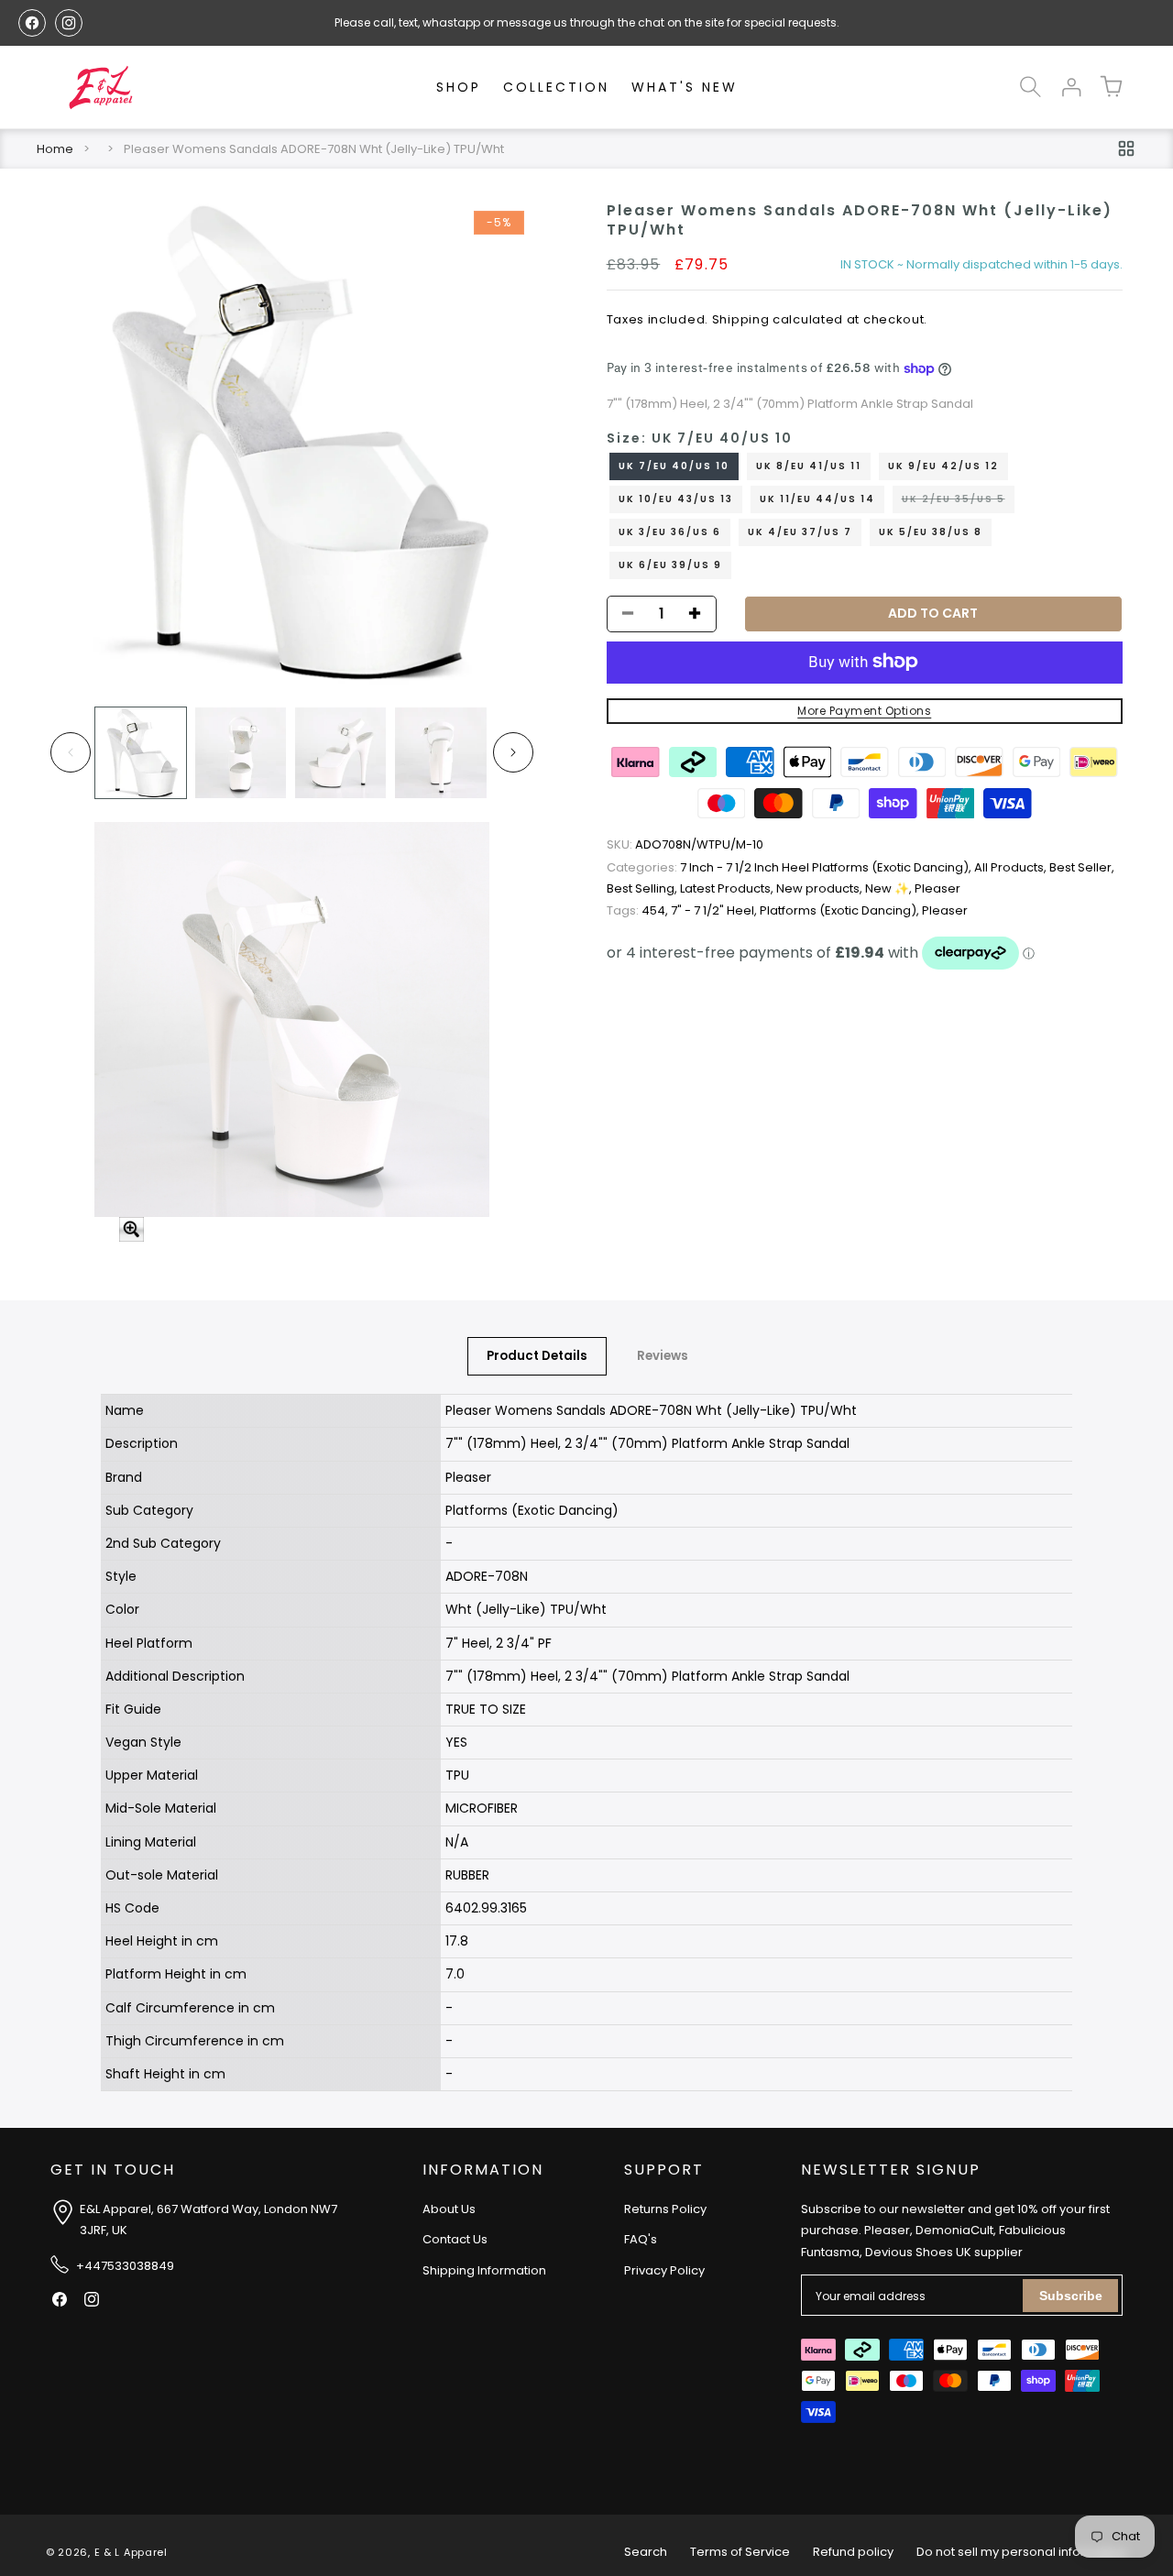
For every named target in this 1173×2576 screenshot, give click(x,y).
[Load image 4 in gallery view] (440, 753)
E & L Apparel (131, 2552)
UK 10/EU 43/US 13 (676, 498)
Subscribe (1071, 2296)
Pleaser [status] (937, 888)
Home (55, 149)
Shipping (741, 319)
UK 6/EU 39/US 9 (670, 564)
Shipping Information (484, 2270)
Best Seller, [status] (1082, 867)
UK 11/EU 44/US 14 (817, 498)
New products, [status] (821, 888)
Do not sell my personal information (1022, 2552)
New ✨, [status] (890, 888)
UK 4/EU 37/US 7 (800, 531)
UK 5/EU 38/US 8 (931, 531)
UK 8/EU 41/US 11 (809, 465)
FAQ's (641, 2239)
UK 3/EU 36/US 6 (670, 531)
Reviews (663, 1356)
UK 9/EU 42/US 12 (943, 465)
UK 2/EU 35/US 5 (958, 501)
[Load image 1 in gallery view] (141, 753)
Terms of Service (740, 2552)
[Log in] (1070, 87)
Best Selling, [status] (643, 888)
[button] (1030, 87)
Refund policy (853, 2552)
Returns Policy (665, 2209)
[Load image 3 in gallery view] (340, 753)
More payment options (864, 710)
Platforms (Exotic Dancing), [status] (841, 910)
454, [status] (639, 910)
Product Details (537, 1356)
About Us (449, 2209)
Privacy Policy (664, 2270)
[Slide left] (71, 752)
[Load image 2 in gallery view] (241, 753)
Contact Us (455, 2239)
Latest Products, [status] (728, 888)
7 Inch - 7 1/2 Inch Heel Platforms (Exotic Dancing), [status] (790, 867)
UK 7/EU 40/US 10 (674, 465)
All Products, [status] (1012, 867)
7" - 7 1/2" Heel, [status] (715, 910)
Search (646, 2552)
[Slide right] (513, 752)
